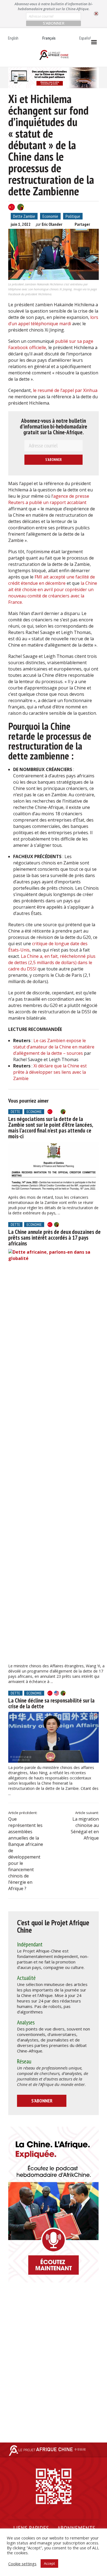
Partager (82, 224)
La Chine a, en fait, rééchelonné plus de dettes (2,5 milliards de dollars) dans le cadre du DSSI (52, 962)
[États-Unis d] (57, 1693)
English (13, 38)
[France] (57, 1112)
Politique (73, 216)
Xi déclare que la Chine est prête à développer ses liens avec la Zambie (50, 1072)
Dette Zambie (24, 216)
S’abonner (42, 2101)
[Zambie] (21, 207)
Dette (15, 1112)
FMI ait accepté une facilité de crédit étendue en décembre (52, 580)
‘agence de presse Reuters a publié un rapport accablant (49, 499)
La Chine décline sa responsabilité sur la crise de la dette (51, 1703)
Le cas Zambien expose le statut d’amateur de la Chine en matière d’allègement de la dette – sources (54, 1047)
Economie (50, 216)
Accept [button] (49, 2563)
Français (49, 38)
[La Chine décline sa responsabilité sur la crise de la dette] (54, 1737)
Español (85, 38)
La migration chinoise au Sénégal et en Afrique (85, 1828)
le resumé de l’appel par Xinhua (65, 390)
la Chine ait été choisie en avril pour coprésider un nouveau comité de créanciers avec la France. (53, 593)
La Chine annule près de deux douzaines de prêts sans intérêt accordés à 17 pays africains (54, 1238)
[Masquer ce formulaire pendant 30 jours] (96, 14)
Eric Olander (52, 224)
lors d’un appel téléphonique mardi (53, 320)
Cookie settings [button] (22, 2564)
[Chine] (12, 207)
